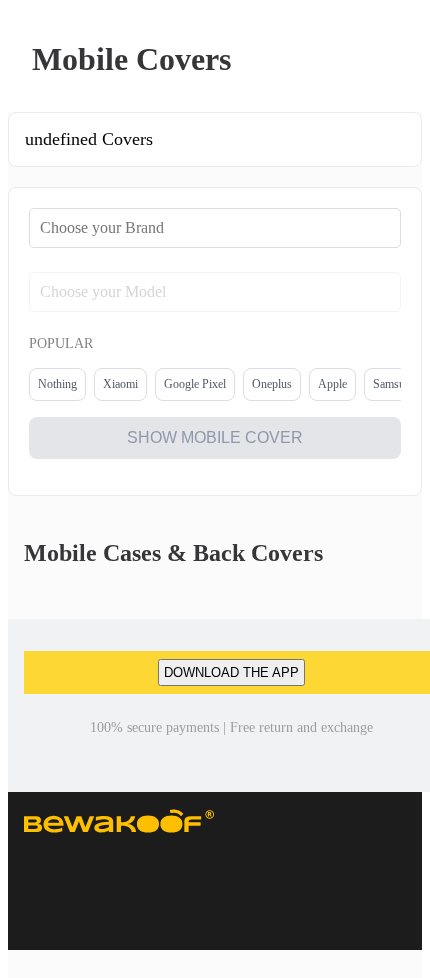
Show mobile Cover (215, 437)
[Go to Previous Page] (26, 60)
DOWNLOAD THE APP (231, 672)
